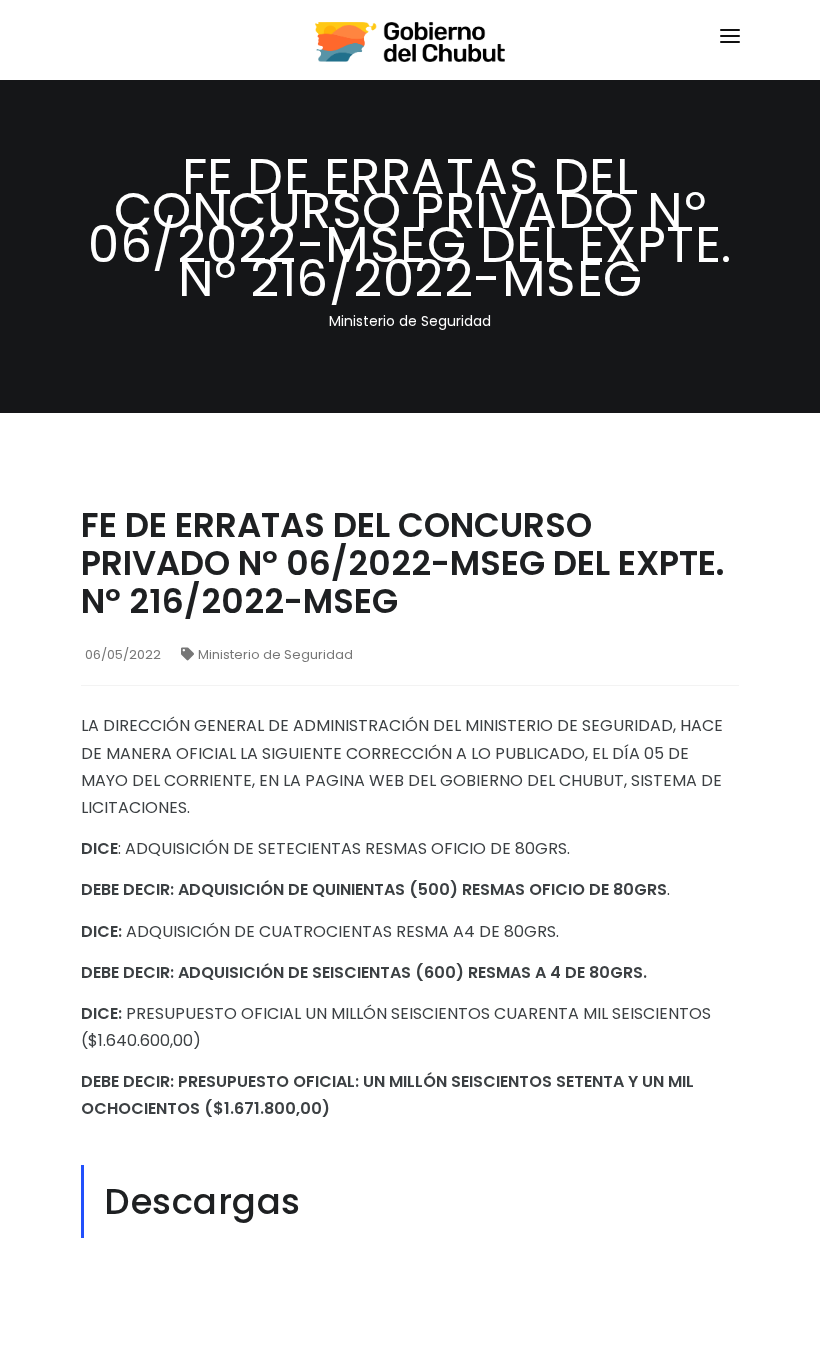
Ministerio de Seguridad (275, 654)
